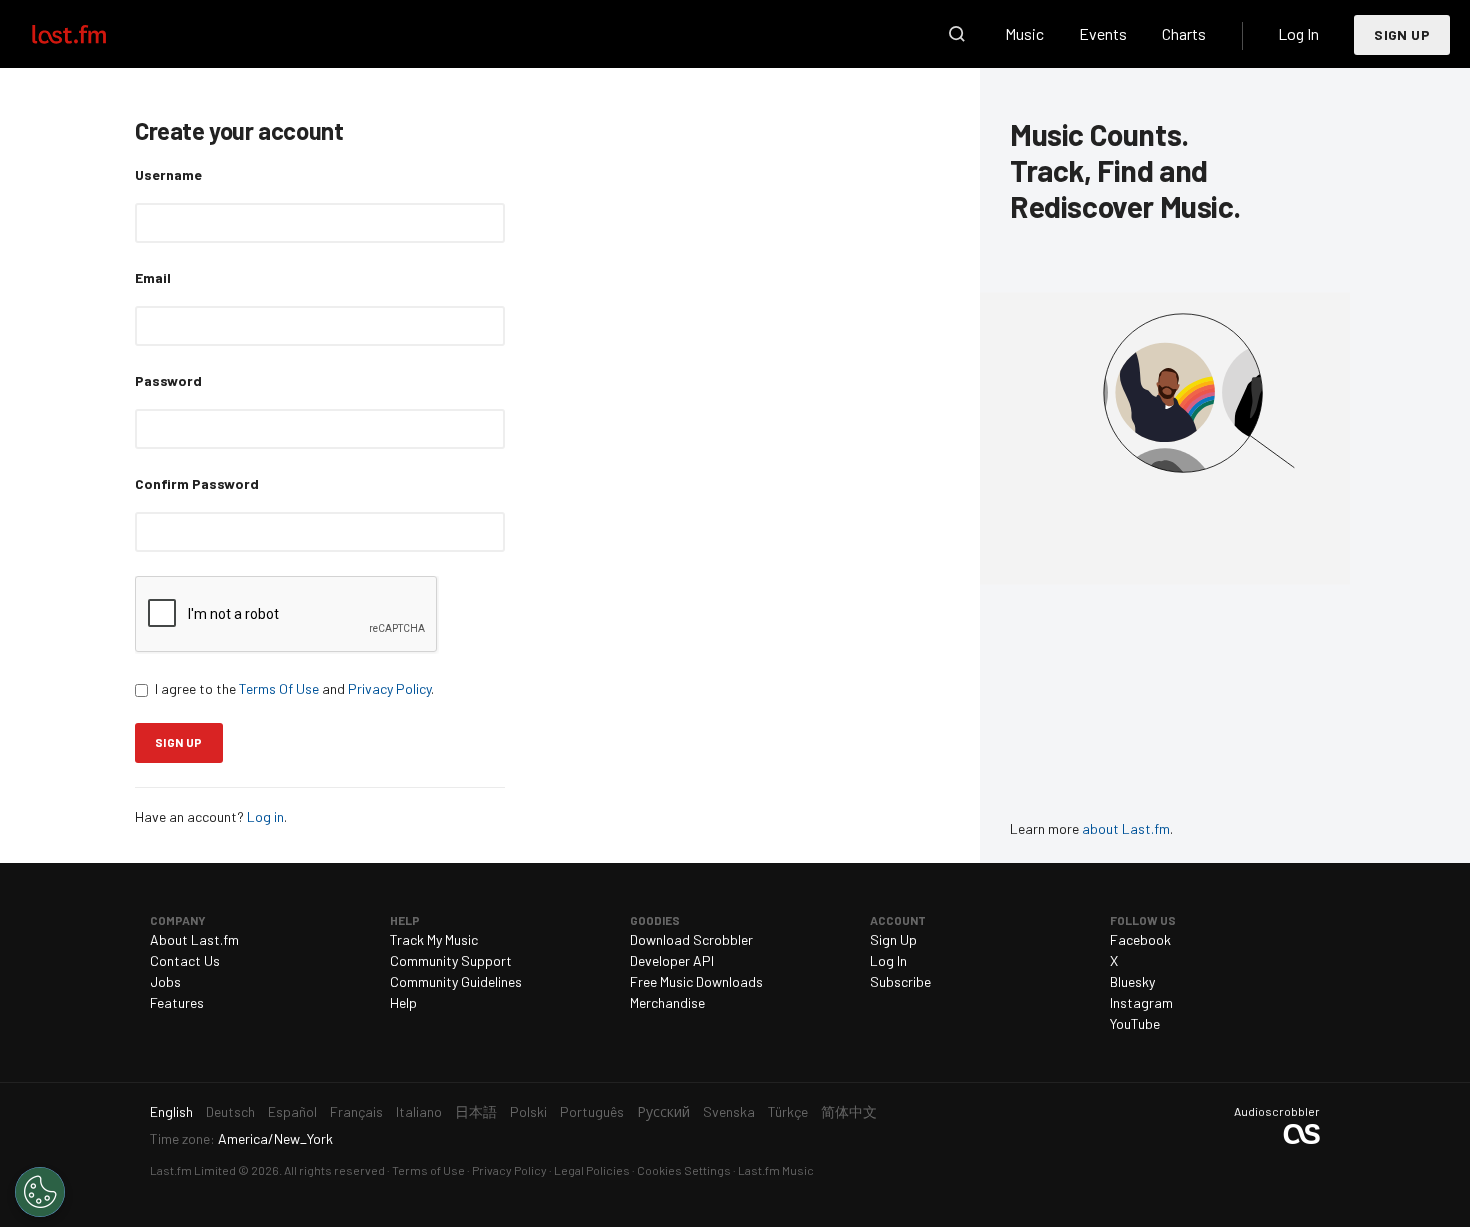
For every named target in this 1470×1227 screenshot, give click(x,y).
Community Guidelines (456, 981)
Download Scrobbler (691, 939)
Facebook (1140, 939)
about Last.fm (1126, 828)
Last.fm (92, 34)
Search (957, 34)
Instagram (1141, 1002)
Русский (663, 1111)
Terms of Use (428, 1170)
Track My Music (434, 939)
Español (292, 1111)
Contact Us (185, 960)
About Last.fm (194, 939)
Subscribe (900, 981)
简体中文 (849, 1111)
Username (168, 174)
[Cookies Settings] (40, 1192)
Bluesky (1132, 981)
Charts (1184, 33)
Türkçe (788, 1111)
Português (592, 1111)
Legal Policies (592, 1170)
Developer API (672, 960)
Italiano (419, 1111)
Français (356, 1111)
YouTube (1135, 1023)
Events (1103, 33)
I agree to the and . (294, 688)
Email (153, 277)
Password (168, 380)
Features (177, 1002)
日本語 (476, 1111)
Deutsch (230, 1111)
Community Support (451, 960)
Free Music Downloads (696, 981)
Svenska (729, 1111)
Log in (265, 816)
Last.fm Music (776, 1170)
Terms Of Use (279, 688)
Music (1024, 33)
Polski (528, 1111)
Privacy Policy (389, 688)
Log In (1298, 33)
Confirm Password (197, 483)
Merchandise (667, 1002)
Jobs (165, 981)
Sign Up (1402, 34)
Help (403, 1002)
